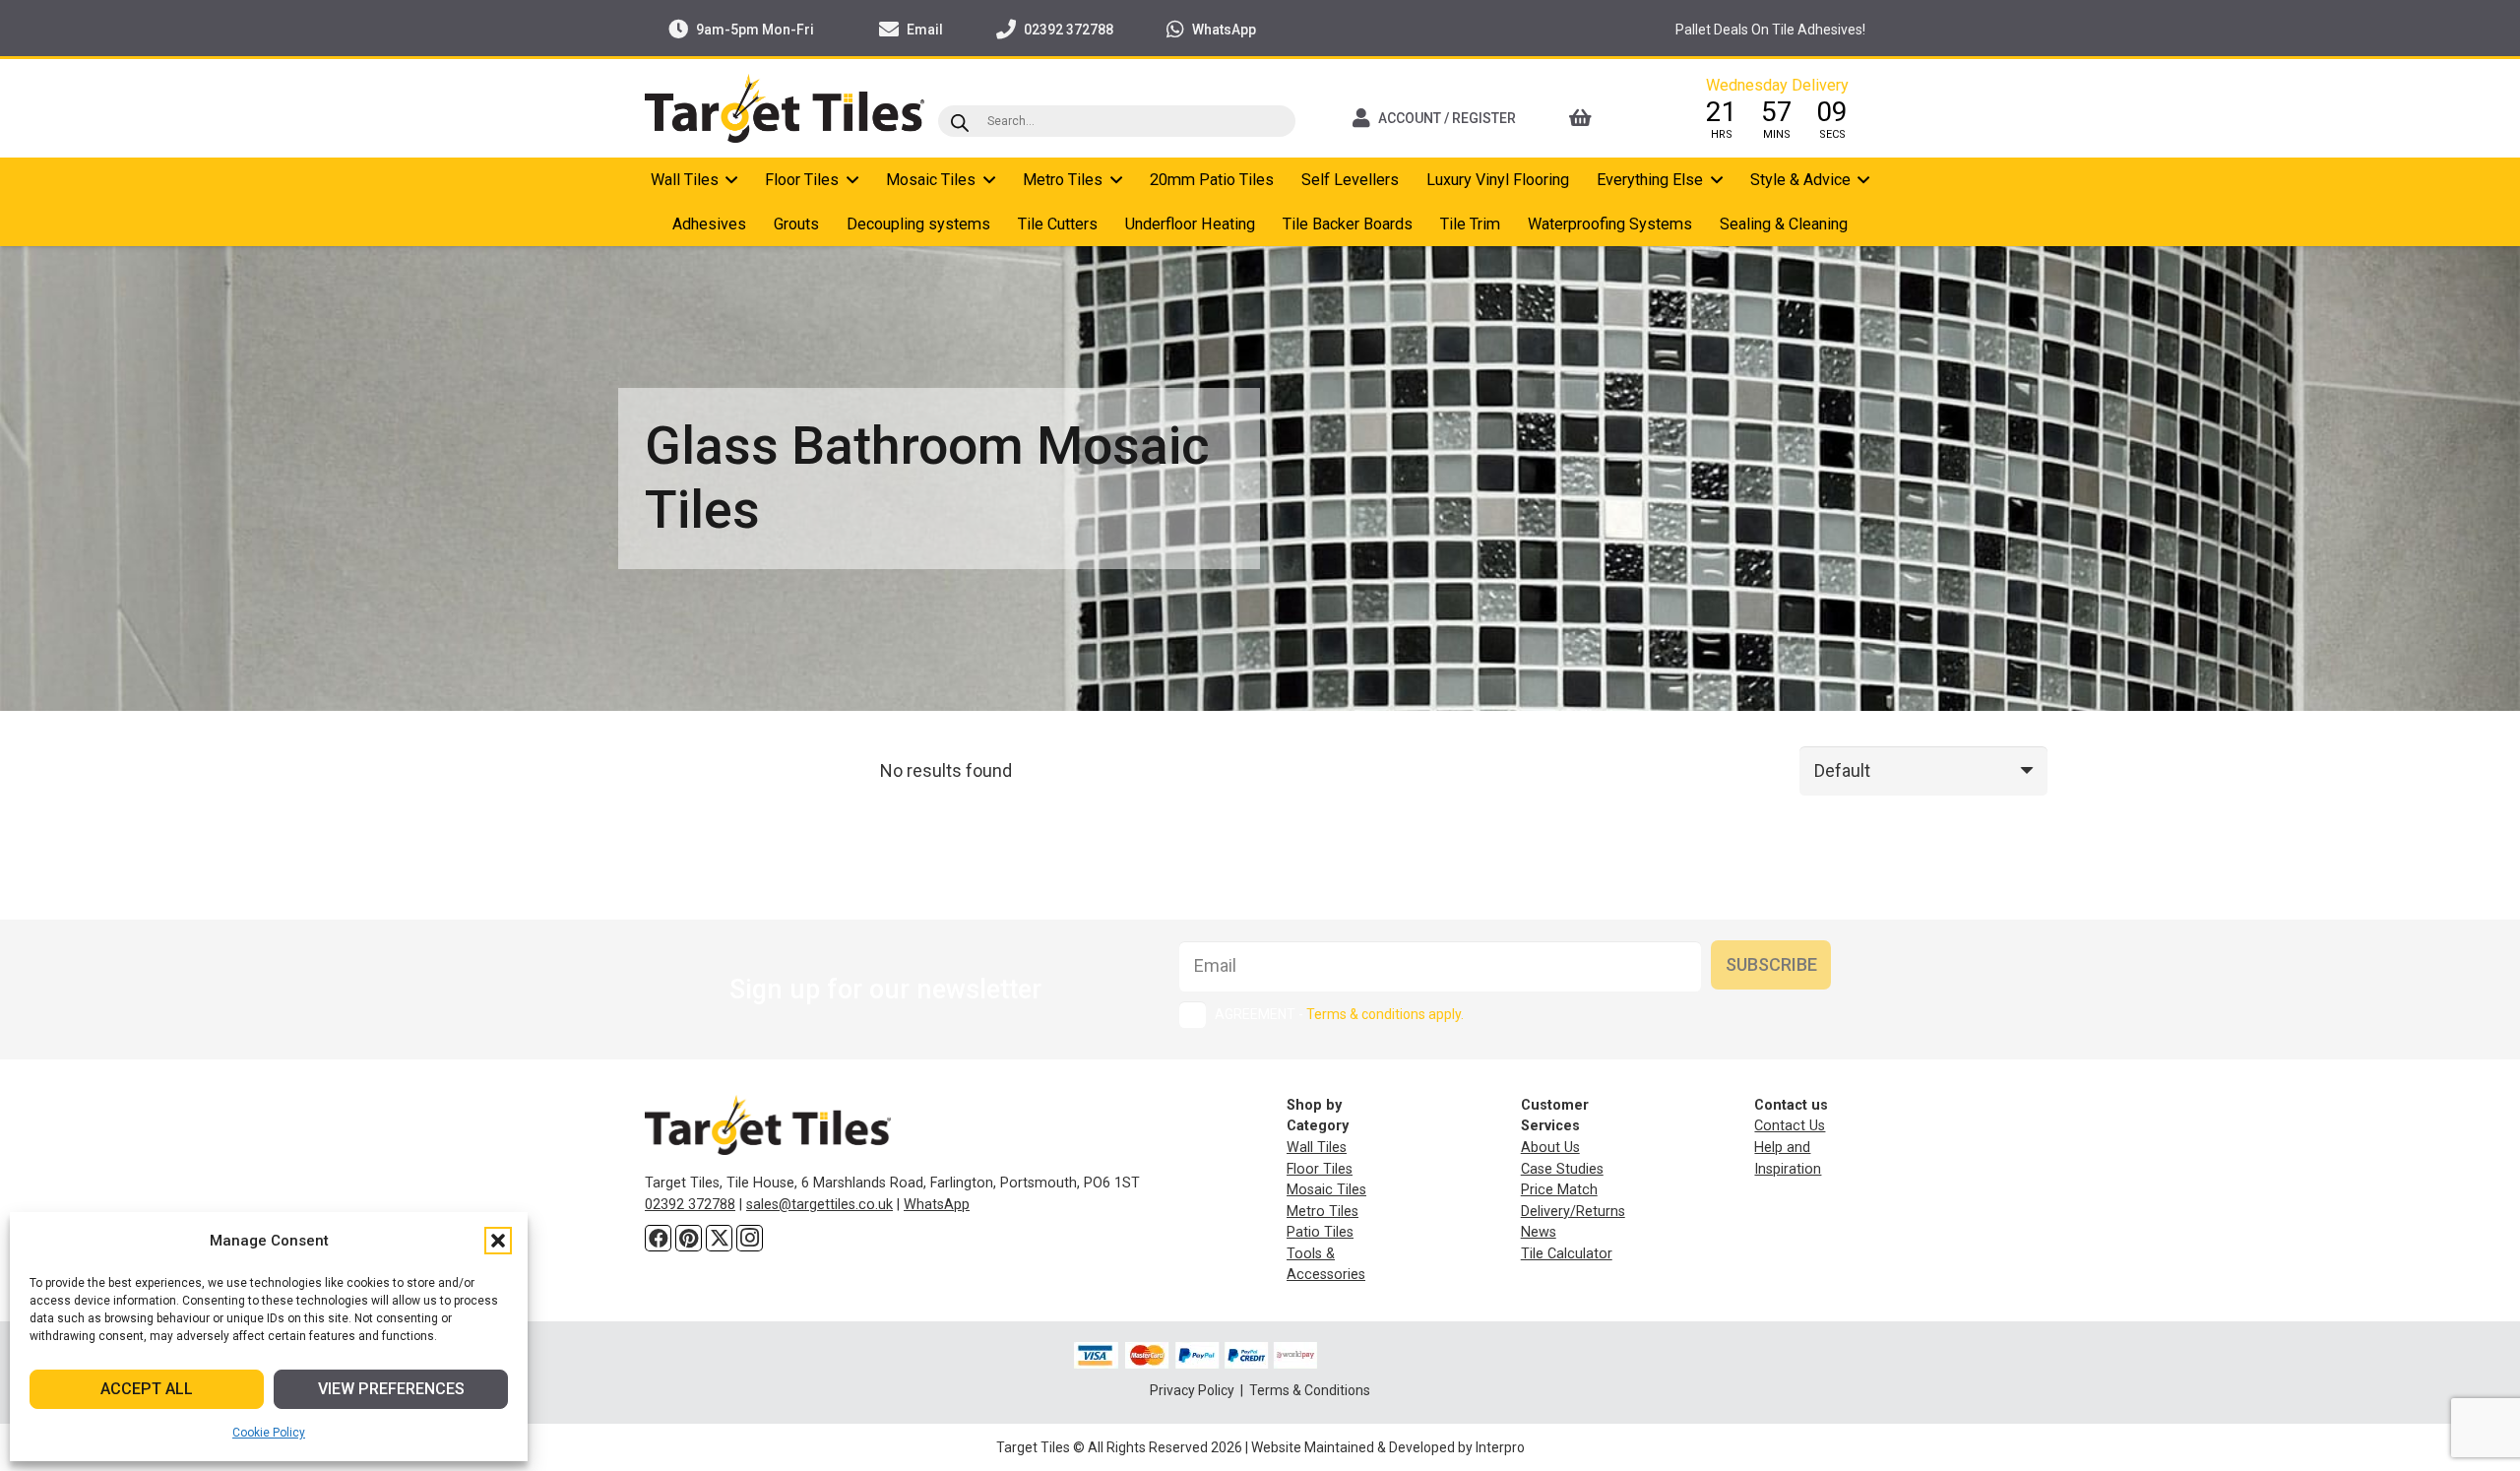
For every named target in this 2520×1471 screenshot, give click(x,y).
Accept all (147, 1389)
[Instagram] (750, 1238)
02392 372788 (690, 1205)
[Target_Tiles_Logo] (785, 108)
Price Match (1559, 1190)
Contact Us (1790, 1126)
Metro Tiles (1323, 1212)
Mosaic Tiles (1326, 1190)
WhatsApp (937, 1205)
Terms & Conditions (1310, 1390)
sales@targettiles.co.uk (819, 1205)
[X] (719, 1238)
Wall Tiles (1317, 1148)
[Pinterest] (689, 1238)
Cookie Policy (269, 1433)
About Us (1550, 1148)
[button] (498, 1241)
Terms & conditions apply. (1385, 1014)
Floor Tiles (1320, 1169)
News (1539, 1232)
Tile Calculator (1567, 1254)
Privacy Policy (1194, 1390)
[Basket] (1607, 118)
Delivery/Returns (1573, 1212)
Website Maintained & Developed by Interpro (1388, 1447)
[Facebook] (658, 1238)
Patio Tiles (1320, 1232)
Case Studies (1562, 1169)
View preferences (391, 1389)
